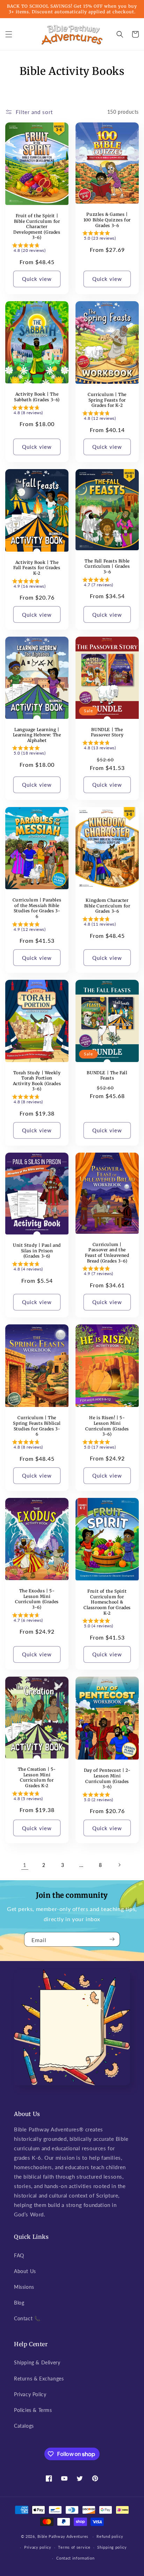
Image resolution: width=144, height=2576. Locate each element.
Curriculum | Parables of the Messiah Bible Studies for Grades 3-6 (37, 908)
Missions (24, 2287)
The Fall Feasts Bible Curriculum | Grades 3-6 (107, 566)
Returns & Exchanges (39, 2379)
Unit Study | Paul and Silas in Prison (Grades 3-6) (37, 1251)
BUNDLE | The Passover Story (107, 732)
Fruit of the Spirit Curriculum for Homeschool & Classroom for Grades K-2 (107, 1602)
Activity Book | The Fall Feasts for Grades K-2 (37, 568)
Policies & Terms (33, 2410)
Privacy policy (38, 2547)
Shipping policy (112, 2547)
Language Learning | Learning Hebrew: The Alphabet (37, 735)
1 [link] (25, 1865)
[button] (9, 34)
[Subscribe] (112, 1939)
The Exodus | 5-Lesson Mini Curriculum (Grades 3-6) (37, 1599)
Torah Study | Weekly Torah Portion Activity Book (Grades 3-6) (37, 1081)
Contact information (75, 2558)
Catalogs (24, 2426)
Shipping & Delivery (37, 2362)
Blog (19, 2303)
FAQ (19, 2255)
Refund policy (110, 2536)
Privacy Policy (30, 2394)
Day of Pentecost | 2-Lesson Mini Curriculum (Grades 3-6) (107, 1778)
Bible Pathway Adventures (63, 2536)
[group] (37, 249)
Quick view (37, 279)
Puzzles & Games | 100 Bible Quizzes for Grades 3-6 (107, 220)
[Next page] (119, 1865)
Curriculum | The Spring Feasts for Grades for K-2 (107, 400)
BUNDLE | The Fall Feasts (107, 1075)
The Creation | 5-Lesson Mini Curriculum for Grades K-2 (37, 1777)
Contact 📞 (27, 2318)
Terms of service (74, 2547)
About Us (25, 2271)
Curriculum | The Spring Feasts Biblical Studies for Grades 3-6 (37, 1426)
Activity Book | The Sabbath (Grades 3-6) (37, 397)
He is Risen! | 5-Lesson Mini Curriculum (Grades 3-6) (107, 1426)
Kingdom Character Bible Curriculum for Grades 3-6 (107, 906)
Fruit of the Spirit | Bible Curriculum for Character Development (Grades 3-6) (37, 227)
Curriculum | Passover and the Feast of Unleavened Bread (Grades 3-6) (107, 1253)
